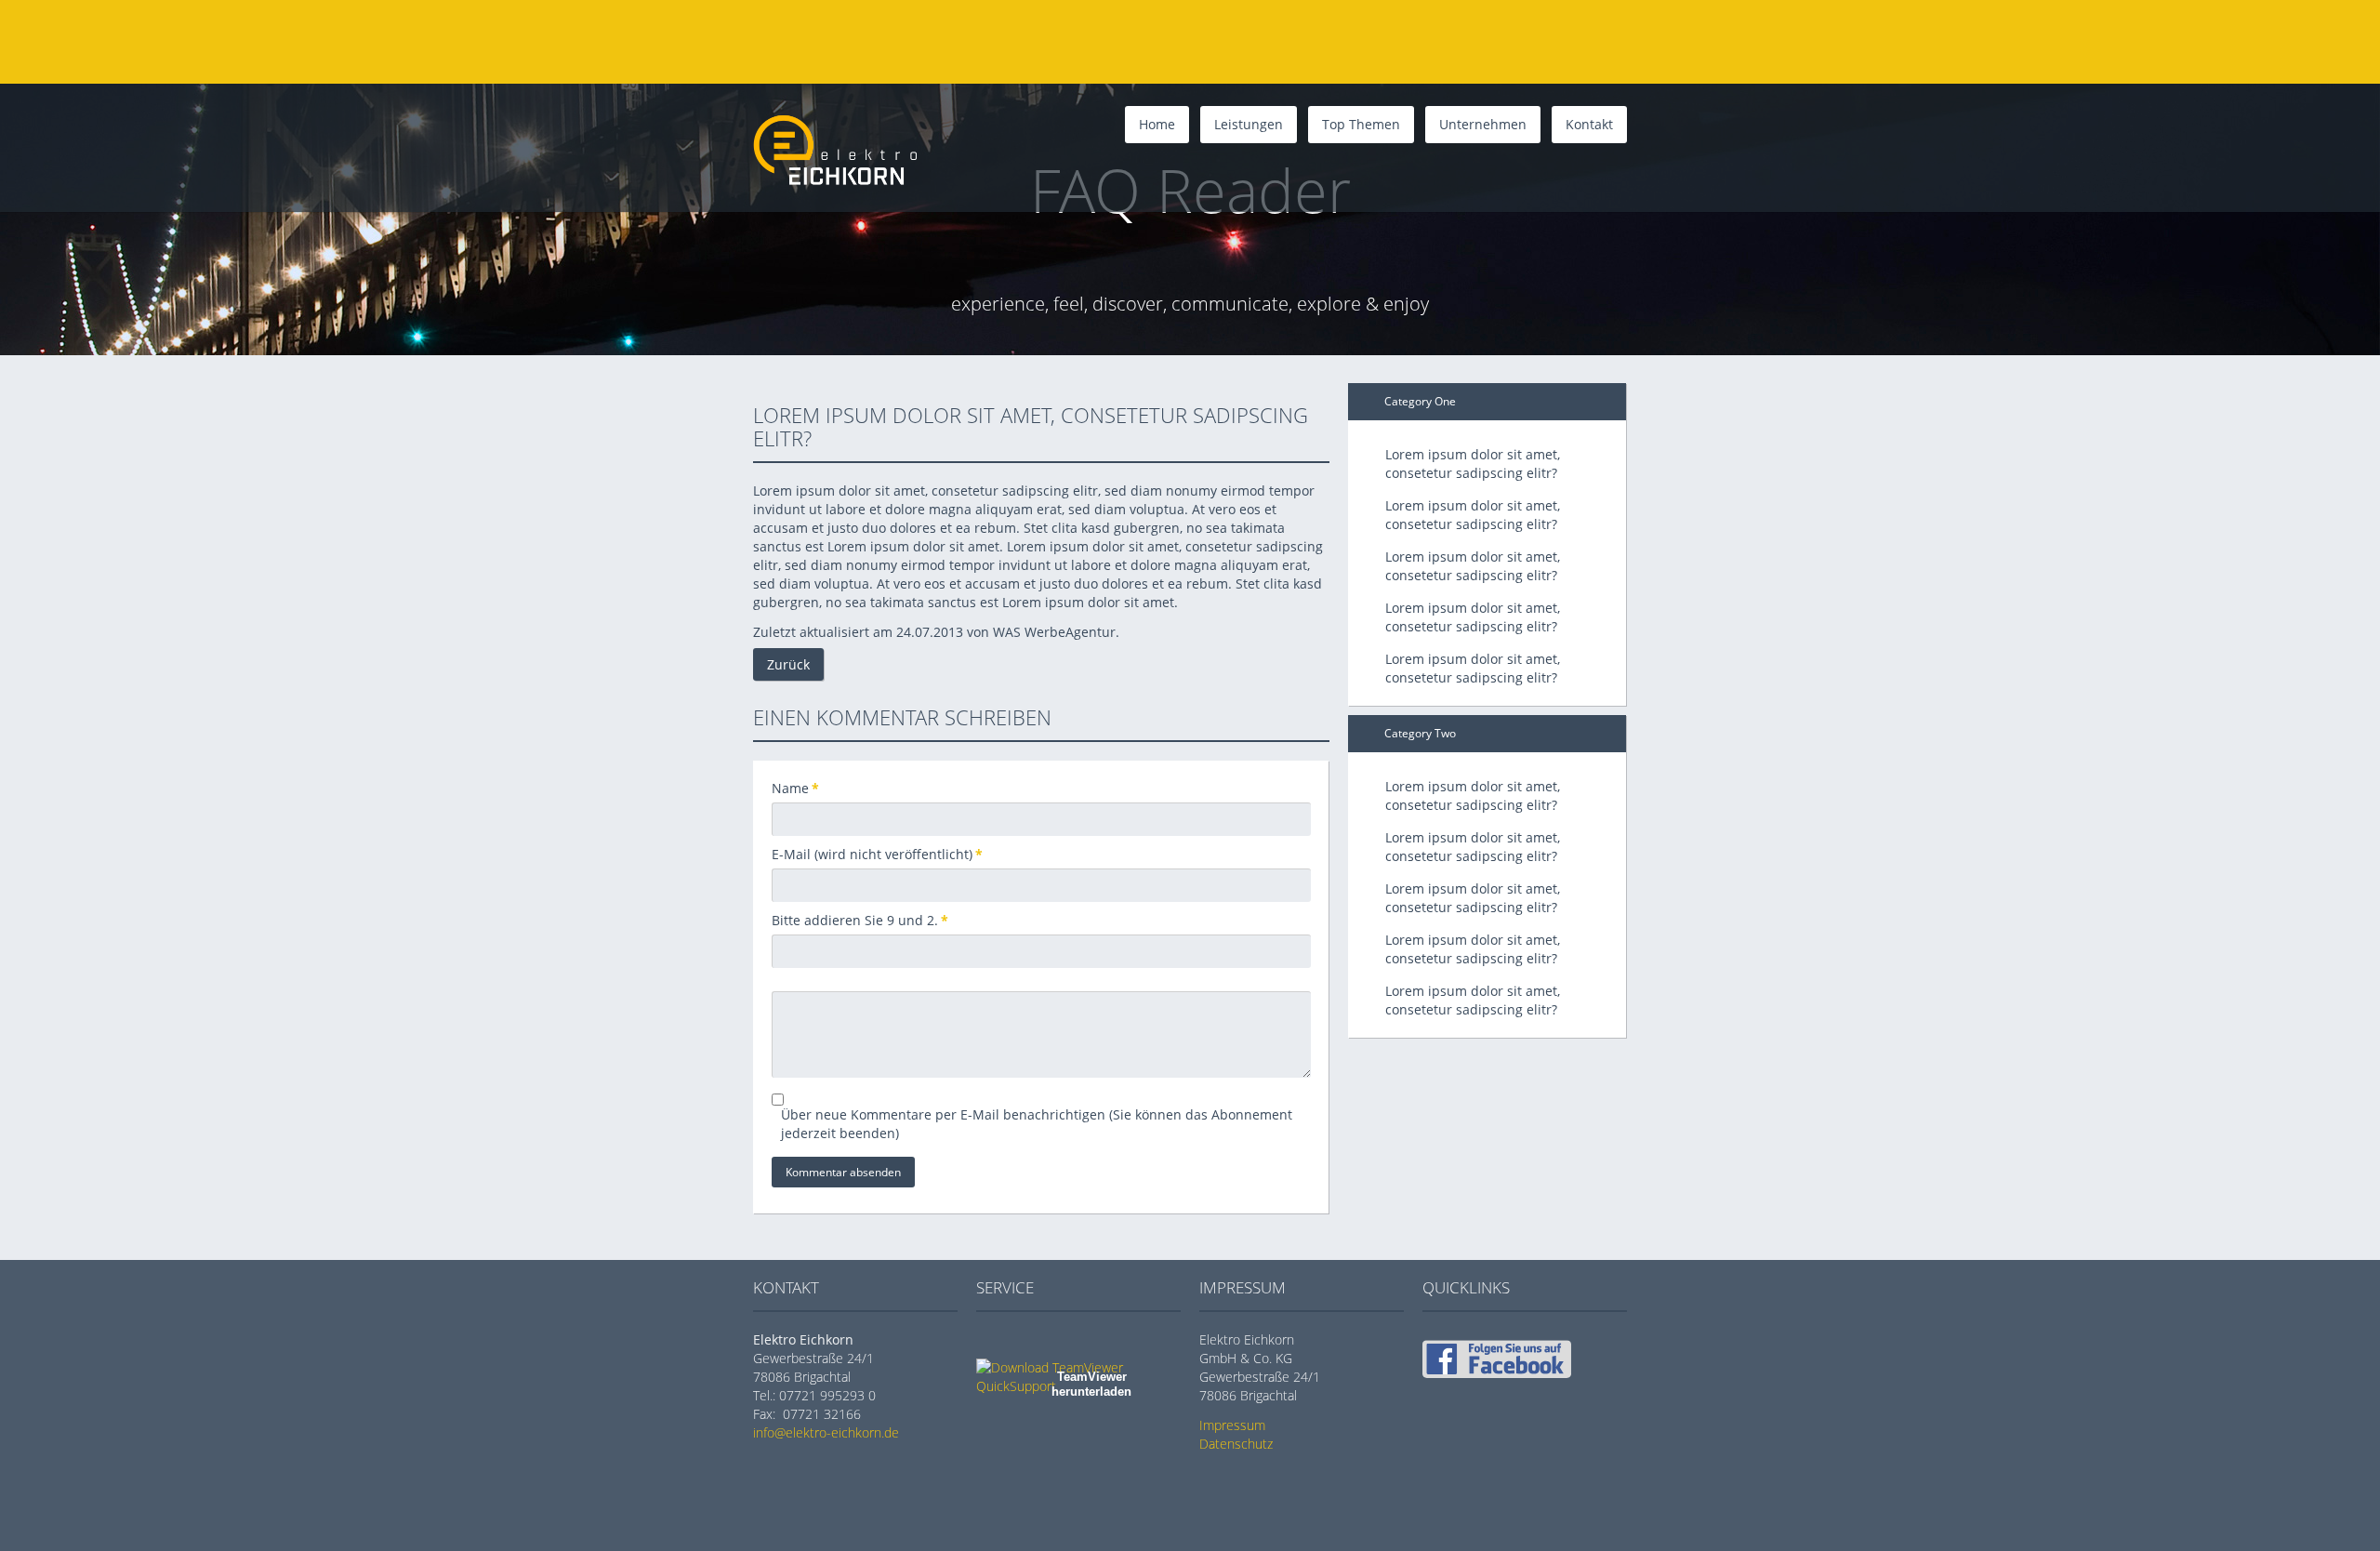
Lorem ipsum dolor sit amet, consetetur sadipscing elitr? (1473, 464)
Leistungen (1249, 124)
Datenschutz (1236, 1444)
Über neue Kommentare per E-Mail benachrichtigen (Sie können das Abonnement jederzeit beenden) (1037, 1124)
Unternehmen (1483, 124)
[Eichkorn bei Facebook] (1497, 1373)
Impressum (1232, 1425)
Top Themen (1361, 124)
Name (802, 788)
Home (1157, 124)
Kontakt (1589, 124)
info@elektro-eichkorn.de (826, 1432)
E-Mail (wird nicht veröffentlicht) (877, 854)
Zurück (788, 664)
